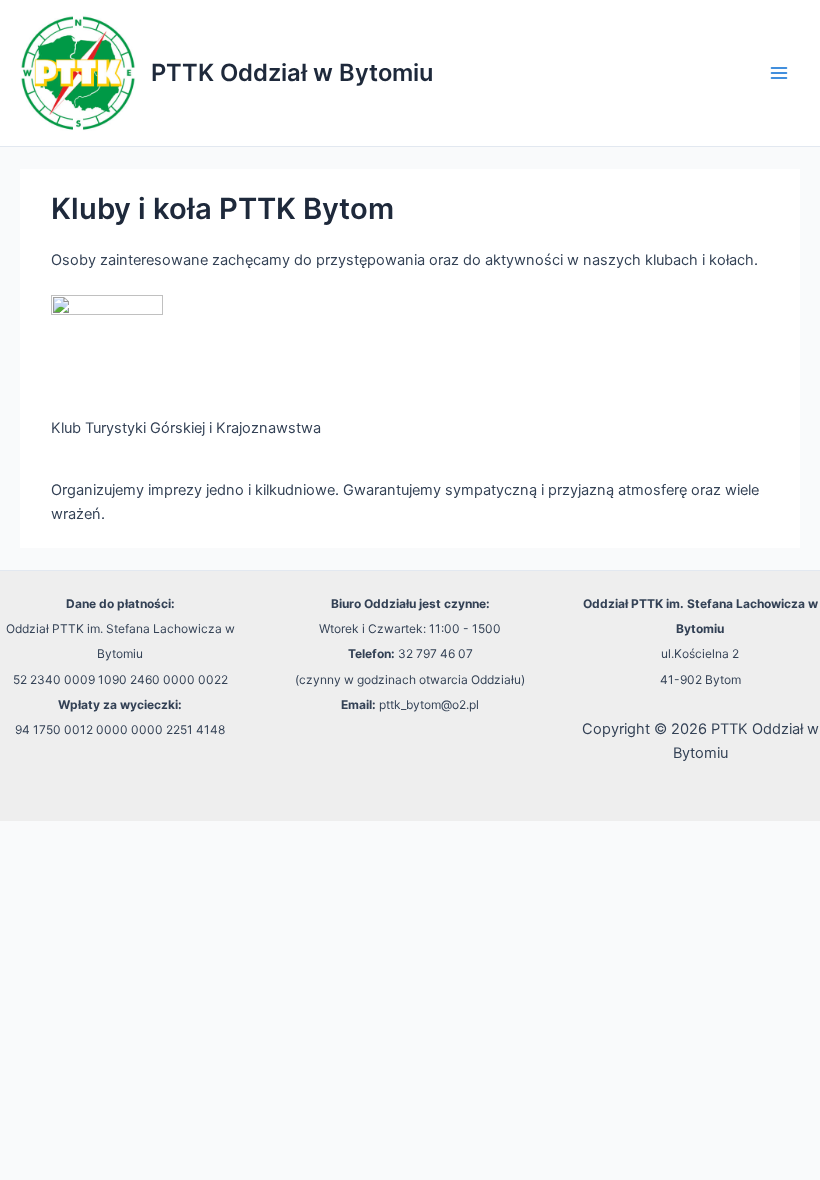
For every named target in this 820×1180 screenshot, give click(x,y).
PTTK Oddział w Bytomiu (292, 72)
